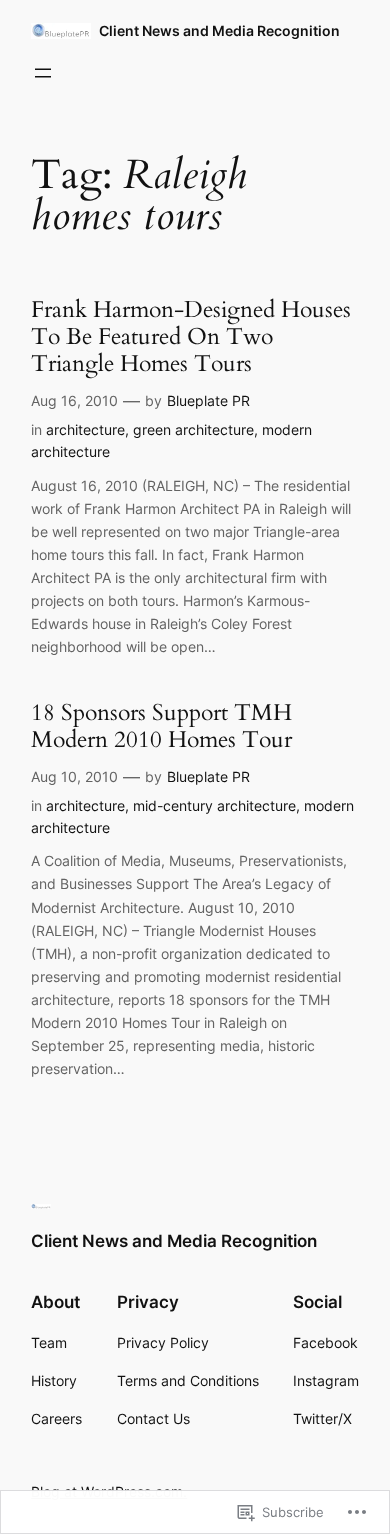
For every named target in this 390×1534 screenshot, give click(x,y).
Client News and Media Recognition (219, 30)
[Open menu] (43, 73)
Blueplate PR (208, 400)
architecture (85, 429)
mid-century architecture (214, 805)
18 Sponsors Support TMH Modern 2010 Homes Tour (161, 726)
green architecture (193, 429)
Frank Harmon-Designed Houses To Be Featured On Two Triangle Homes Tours (191, 337)
